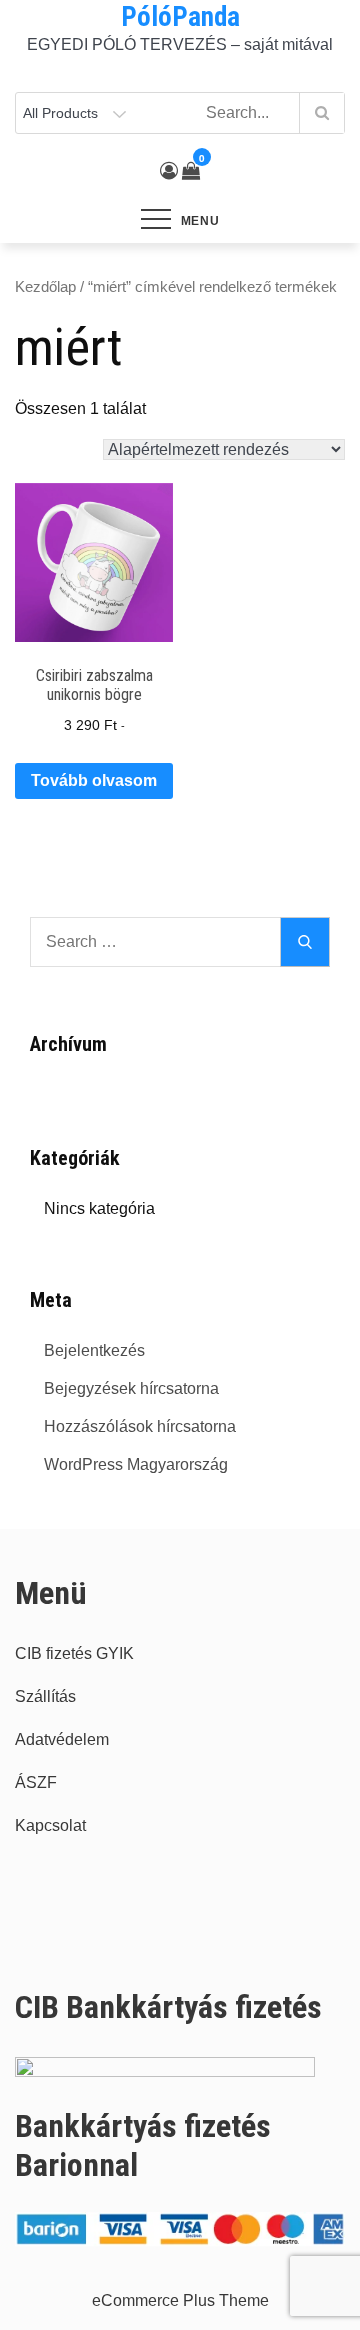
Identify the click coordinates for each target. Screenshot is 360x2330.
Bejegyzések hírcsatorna (131, 1388)
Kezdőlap (45, 287)
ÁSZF (36, 1782)
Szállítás (45, 1696)
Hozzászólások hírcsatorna (140, 1426)
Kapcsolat (50, 1825)
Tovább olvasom (94, 780)
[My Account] (169, 171)
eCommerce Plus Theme (180, 2300)
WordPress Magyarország (136, 1464)
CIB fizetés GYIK (74, 1653)
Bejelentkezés (94, 1350)
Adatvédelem (62, 1739)
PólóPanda (180, 17)
